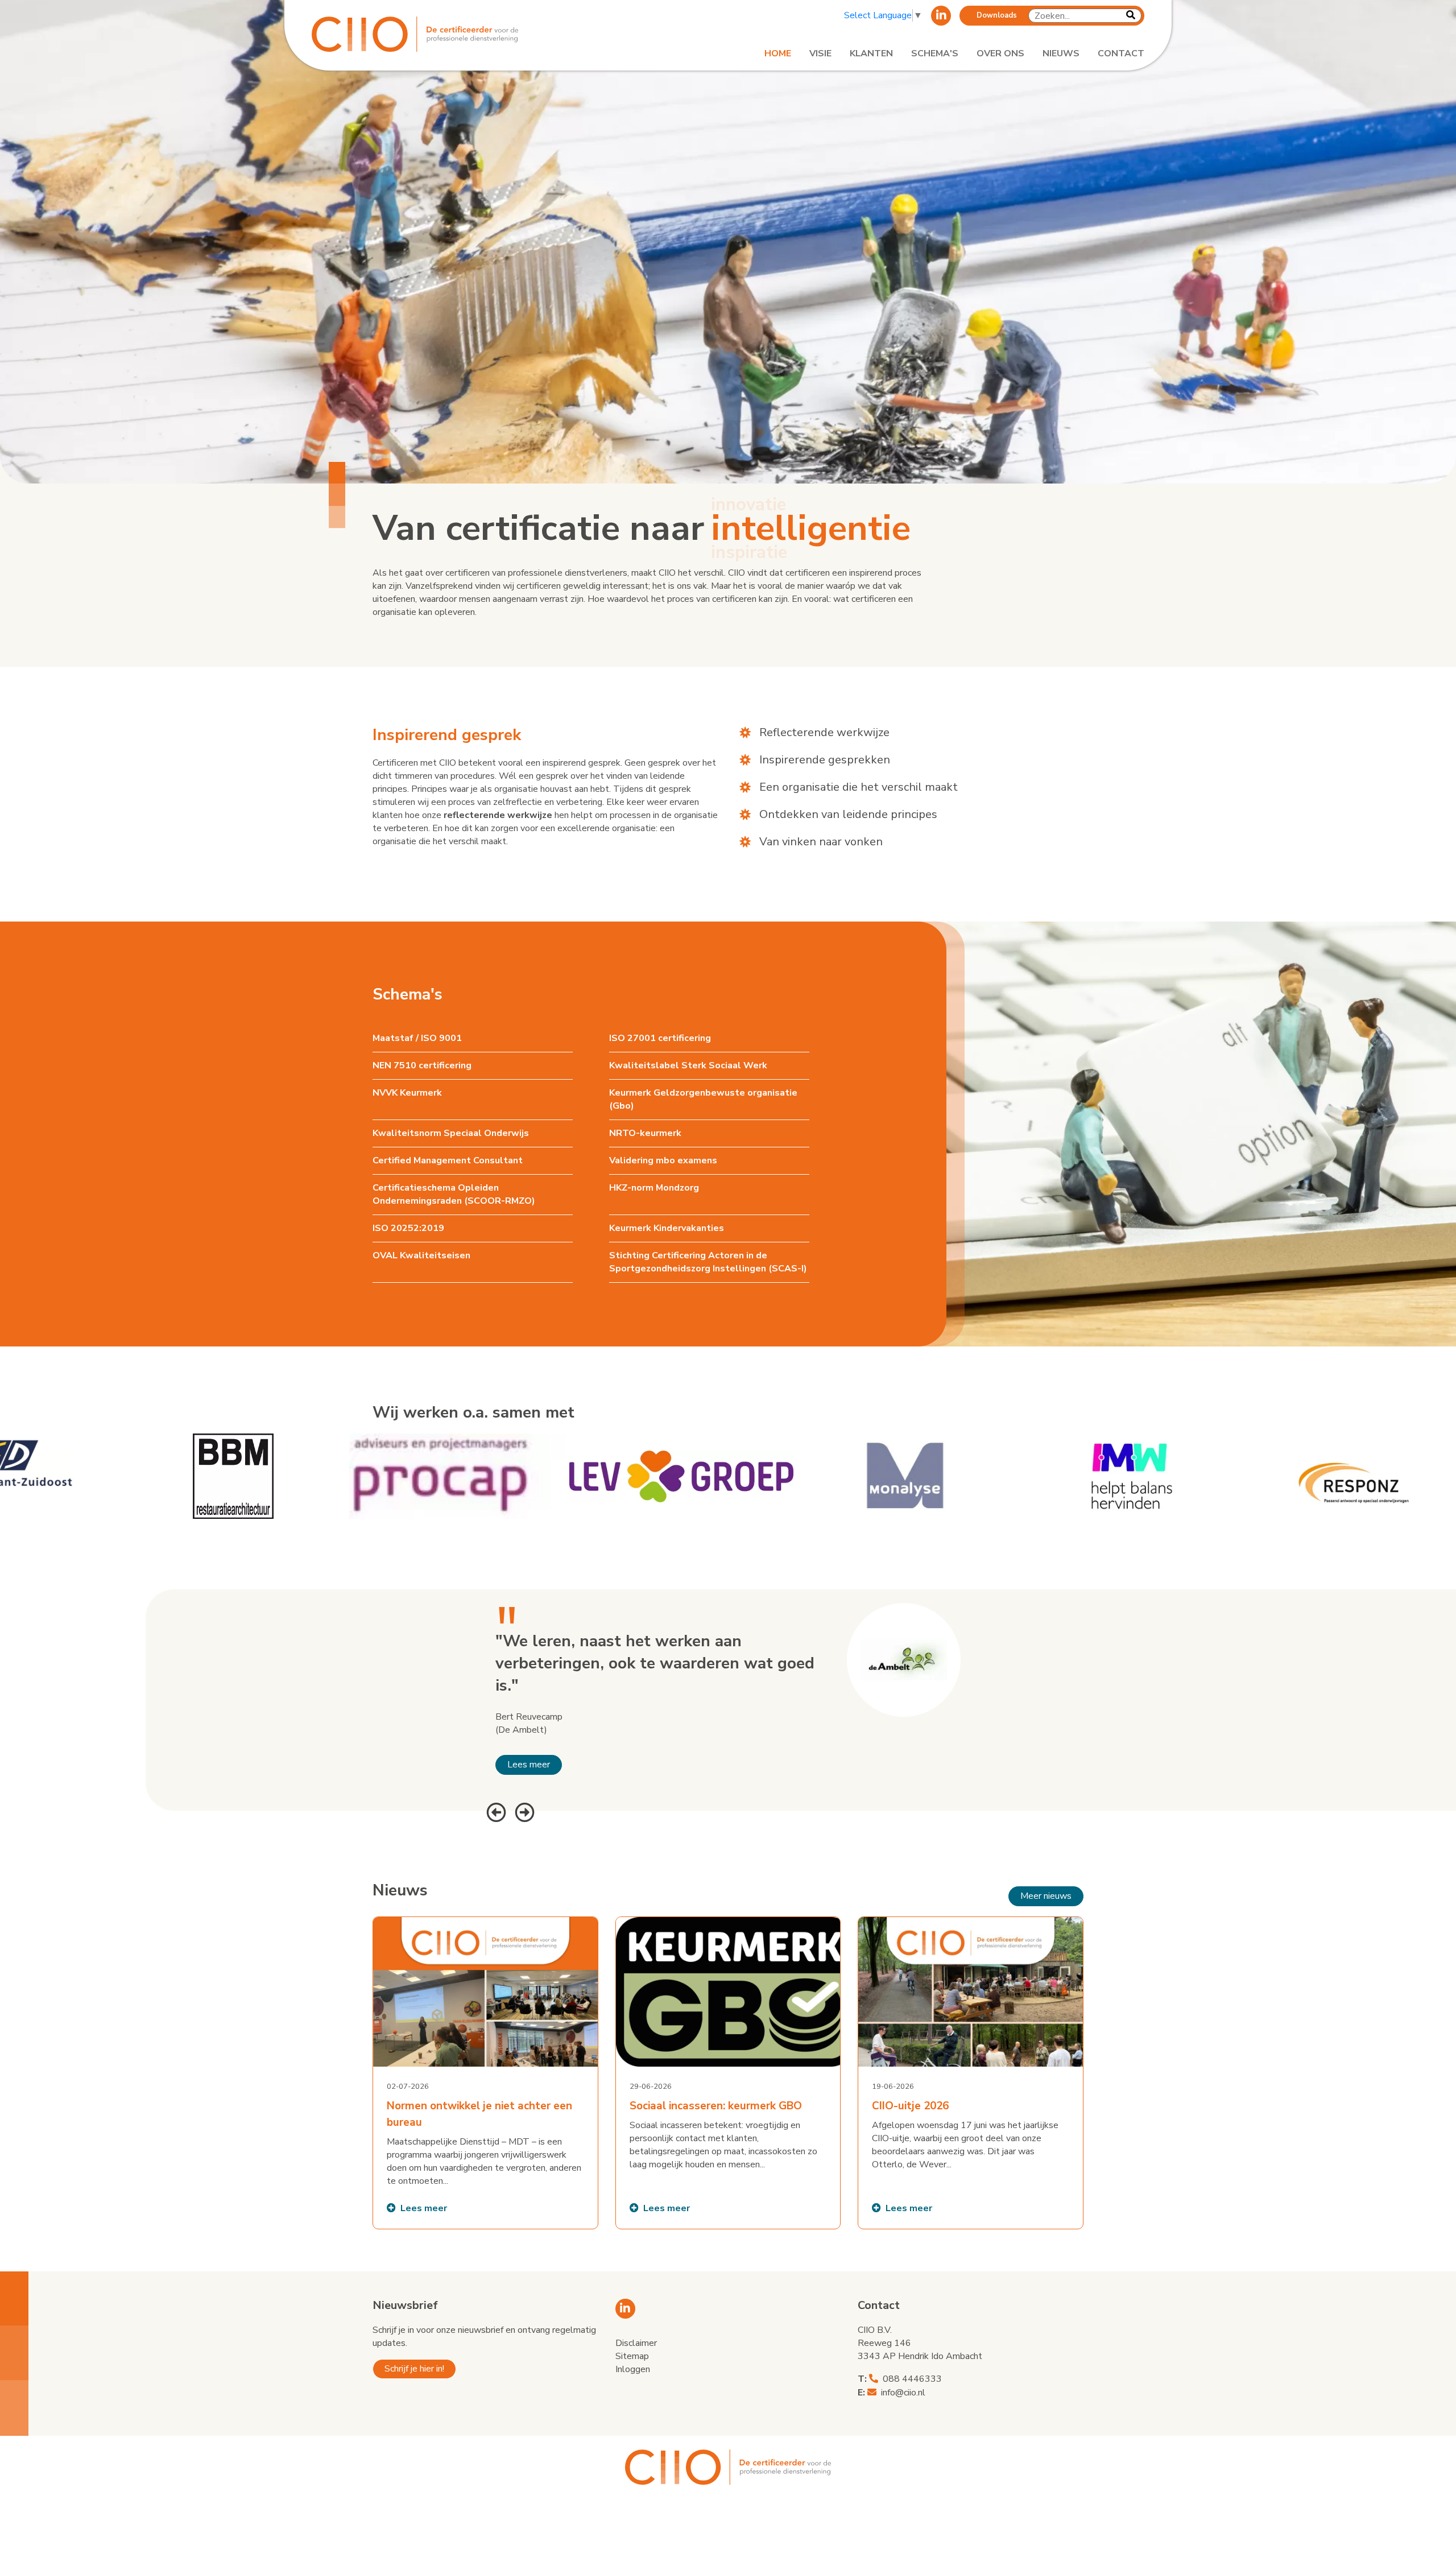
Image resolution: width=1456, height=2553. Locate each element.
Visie (820, 53)
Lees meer (529, 1765)
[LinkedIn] (941, 16)
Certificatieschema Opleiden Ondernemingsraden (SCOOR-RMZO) (454, 1194)
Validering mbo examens (663, 1160)
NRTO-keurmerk (645, 1133)
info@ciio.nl (903, 2393)
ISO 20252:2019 (408, 1228)
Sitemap (632, 2356)
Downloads (997, 15)
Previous (495, 1811)
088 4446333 (912, 2379)
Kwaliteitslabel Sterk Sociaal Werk (688, 1065)
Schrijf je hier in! (414, 2369)
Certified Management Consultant (448, 1160)
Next (523, 1811)
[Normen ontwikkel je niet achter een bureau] (485, 2073)
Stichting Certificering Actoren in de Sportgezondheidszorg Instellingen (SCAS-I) (708, 1262)
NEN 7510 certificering (422, 1065)
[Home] (445, 34)
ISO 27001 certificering (660, 1038)
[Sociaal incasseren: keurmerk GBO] (728, 2073)
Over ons (1000, 53)
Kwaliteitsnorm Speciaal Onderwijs (451, 1133)
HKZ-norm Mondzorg (654, 1188)
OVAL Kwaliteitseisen (421, 1255)
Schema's (935, 53)
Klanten (871, 53)
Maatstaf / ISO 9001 (417, 1038)
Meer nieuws (1046, 1896)
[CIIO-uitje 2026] (971, 2073)
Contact (1121, 53)
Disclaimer (636, 2343)
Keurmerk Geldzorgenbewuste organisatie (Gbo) (703, 1099)
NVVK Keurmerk (407, 1093)
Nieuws (1061, 53)
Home (778, 53)
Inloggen (633, 2369)
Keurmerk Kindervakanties (667, 1228)
